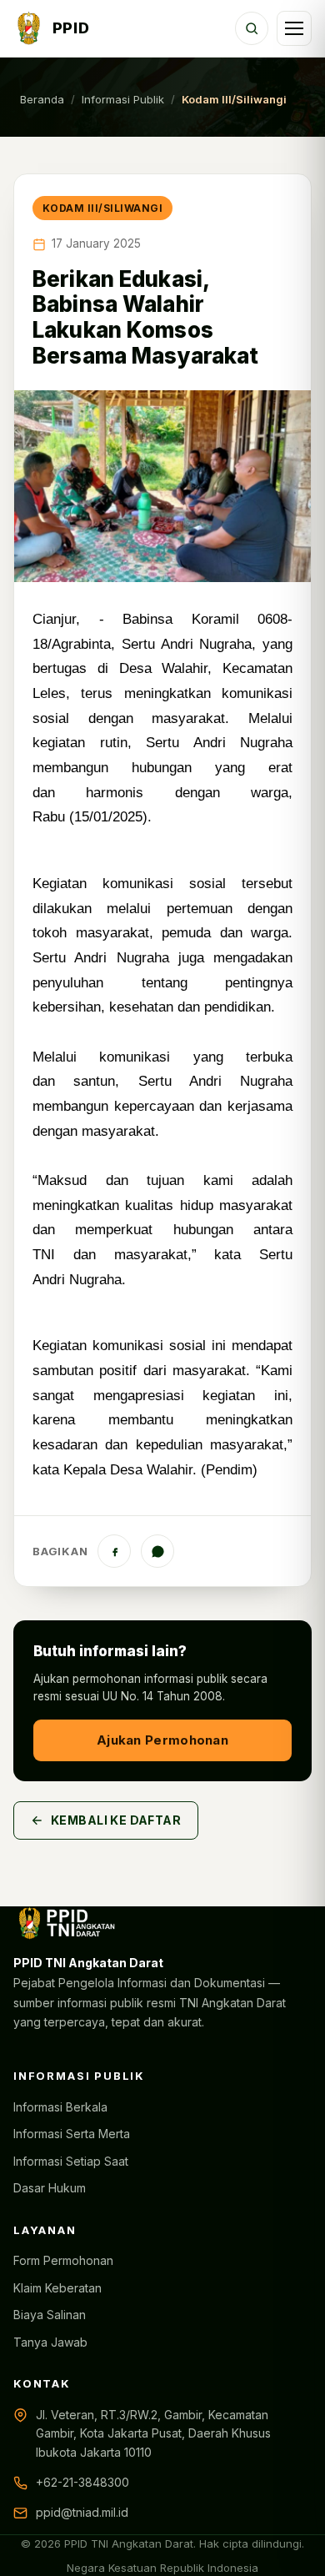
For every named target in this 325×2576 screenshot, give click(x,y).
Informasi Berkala (60, 2107)
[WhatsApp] (157, 1551)
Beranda (42, 99)
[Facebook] (114, 1551)
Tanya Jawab (50, 2342)
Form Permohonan (63, 2260)
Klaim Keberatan (57, 2288)
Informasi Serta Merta (72, 2134)
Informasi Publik (123, 99)
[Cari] (252, 28)
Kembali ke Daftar (116, 1820)
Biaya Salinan (50, 2315)
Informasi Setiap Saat (71, 2161)
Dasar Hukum (50, 2188)
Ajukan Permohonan (162, 1740)
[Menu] (294, 28)
